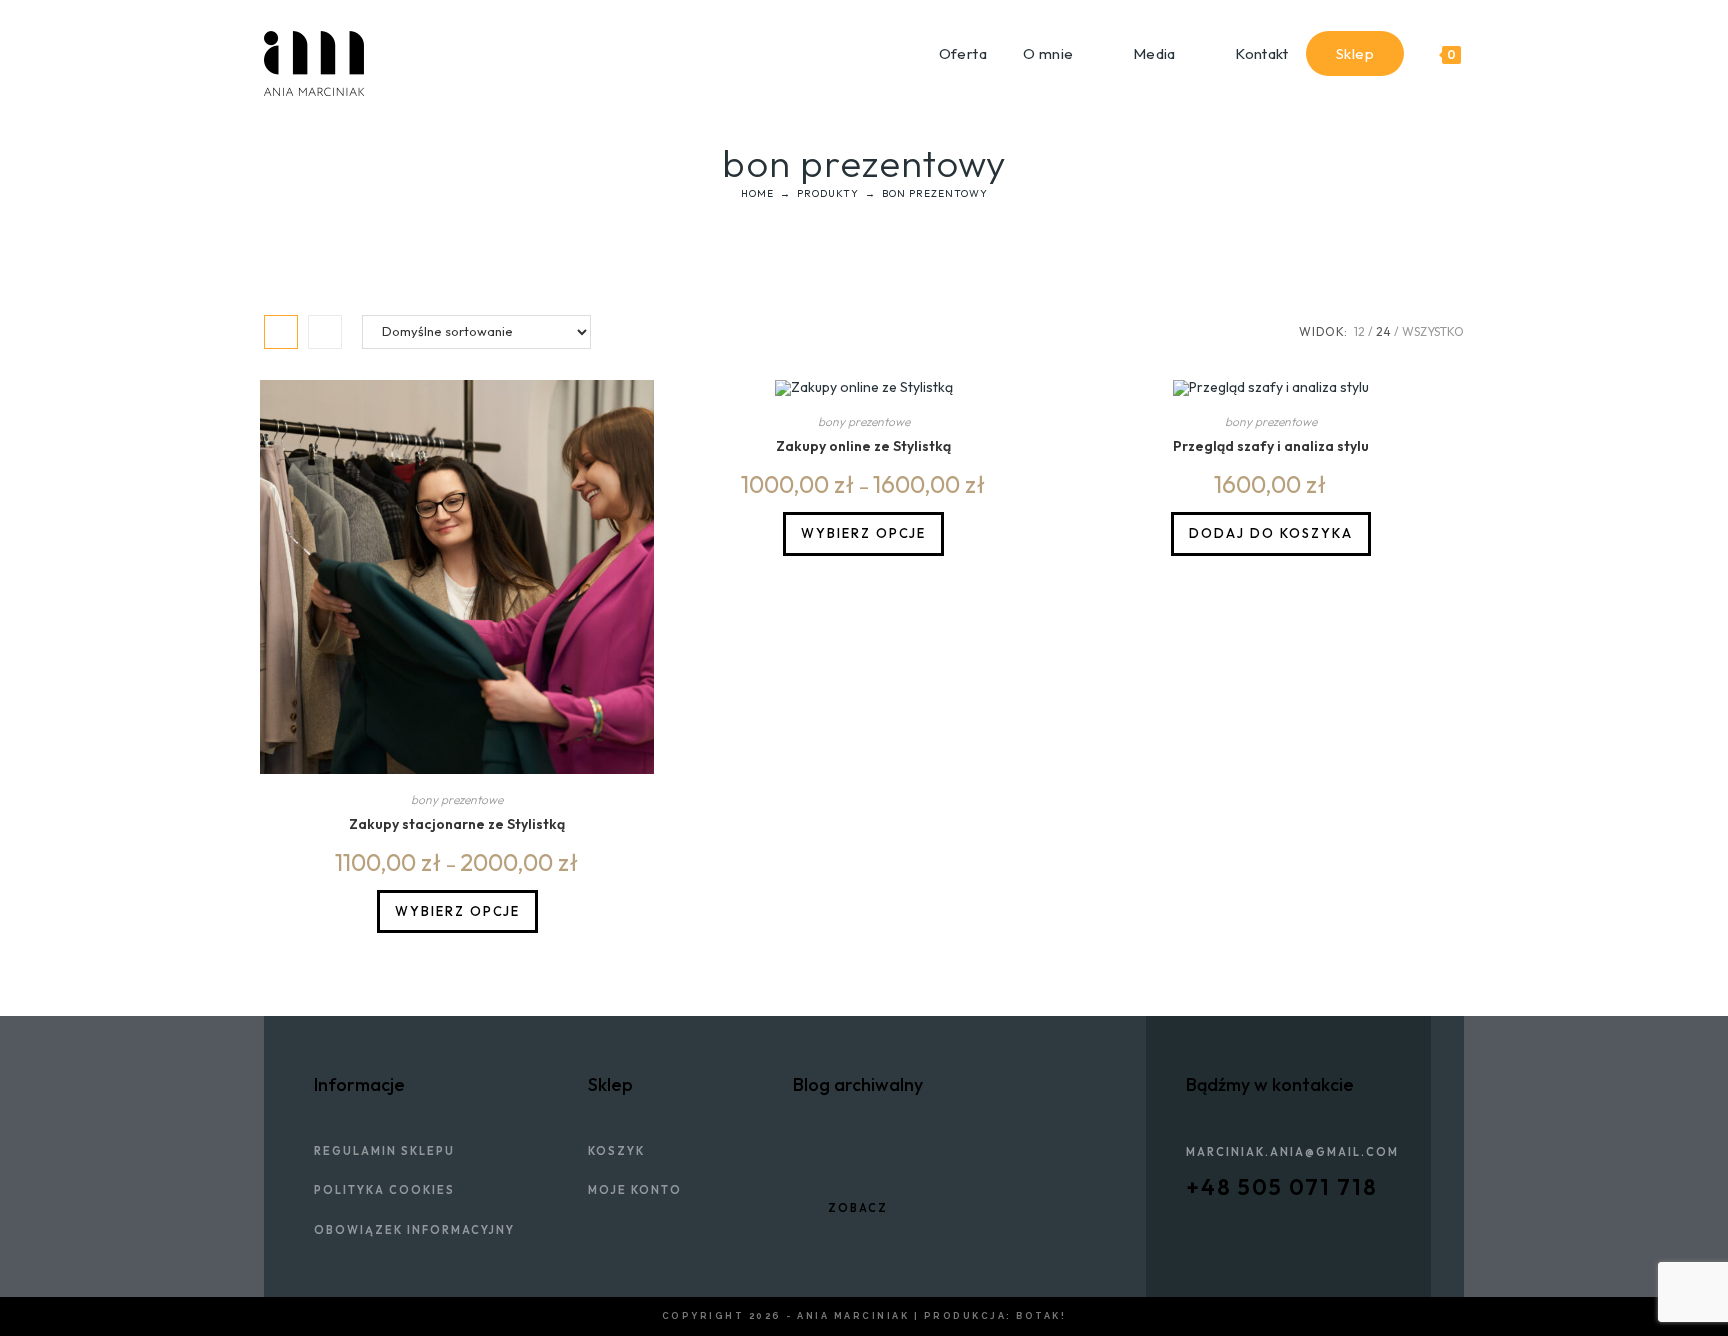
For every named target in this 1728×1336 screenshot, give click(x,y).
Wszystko (1433, 331)
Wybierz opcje (457, 911)
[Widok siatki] (281, 332)
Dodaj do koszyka (1271, 533)
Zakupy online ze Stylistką (863, 446)
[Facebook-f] (1193, 1222)
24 (1383, 331)
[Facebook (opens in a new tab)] (1435, 20)
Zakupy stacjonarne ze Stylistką (457, 824)
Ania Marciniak (853, 1316)
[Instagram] (1301, 1222)
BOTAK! (1041, 1316)
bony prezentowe (457, 799)
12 (1359, 331)
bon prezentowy (935, 193)
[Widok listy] (325, 332)
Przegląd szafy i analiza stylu (1271, 446)
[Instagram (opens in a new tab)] (1455, 20)
